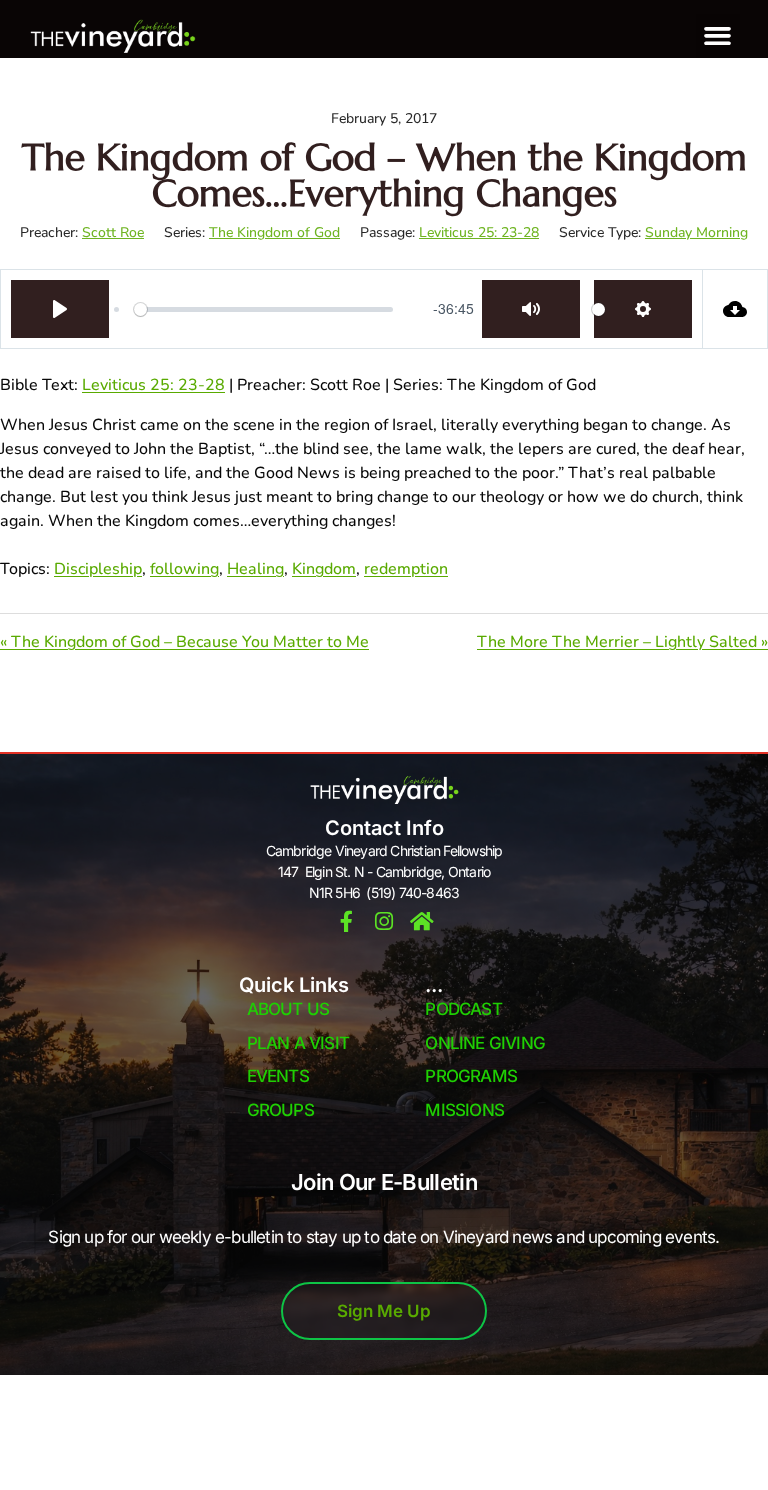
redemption (406, 569)
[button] (718, 36)
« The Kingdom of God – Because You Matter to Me (184, 642)
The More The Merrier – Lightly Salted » (622, 642)
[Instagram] (384, 921)
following (184, 569)
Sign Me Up (384, 1311)
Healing (255, 569)
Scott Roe (113, 232)
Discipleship (98, 569)
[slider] (263, 309)
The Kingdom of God (274, 232)
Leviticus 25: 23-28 (479, 232)
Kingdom (324, 569)
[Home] (422, 921)
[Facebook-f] (346, 921)
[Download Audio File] (735, 309)
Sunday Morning (696, 232)
